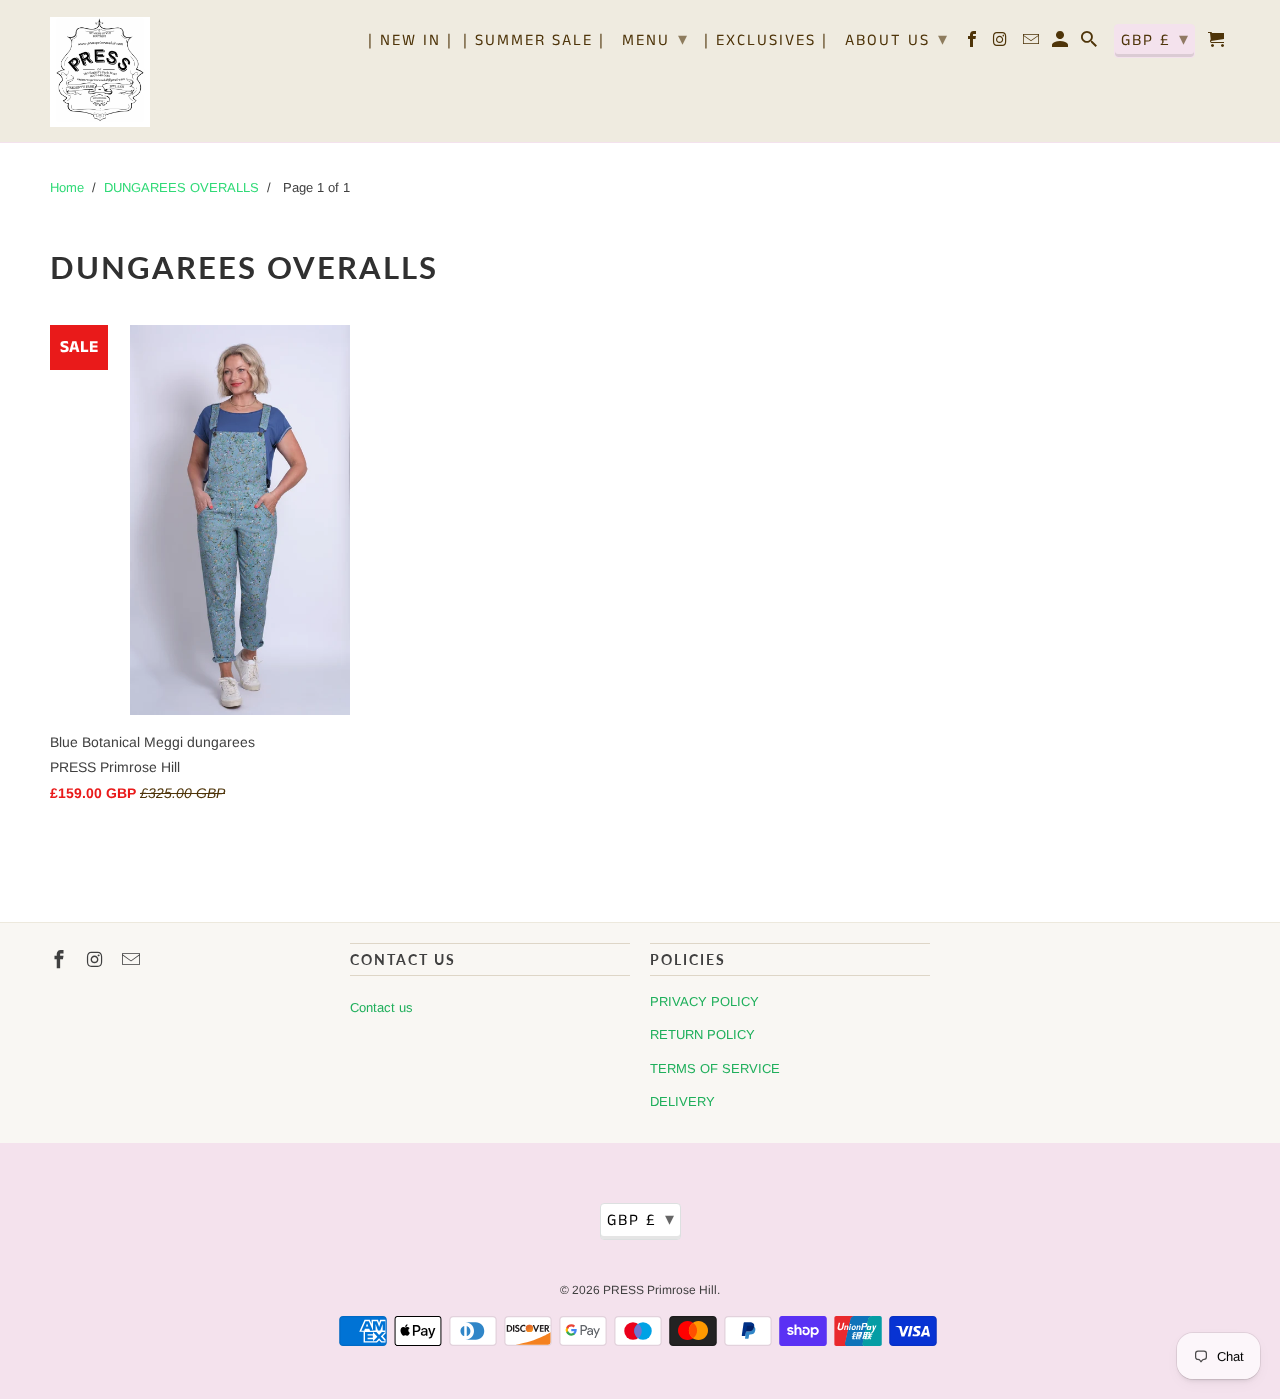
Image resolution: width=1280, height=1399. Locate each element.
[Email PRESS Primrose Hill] (1032, 44)
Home (67, 187)
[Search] (1090, 44)
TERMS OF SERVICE (715, 1068)
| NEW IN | (410, 42)
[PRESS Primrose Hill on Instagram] (1002, 44)
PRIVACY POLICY (704, 1001)
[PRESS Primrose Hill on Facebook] (973, 44)
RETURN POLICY (702, 1034)
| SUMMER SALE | (534, 42)
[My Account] (1061, 44)
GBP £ (1155, 40)
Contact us (381, 1007)
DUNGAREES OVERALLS (181, 187)
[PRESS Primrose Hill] (100, 71)
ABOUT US (897, 40)
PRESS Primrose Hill (660, 1290)
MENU (655, 40)
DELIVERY (682, 1101)
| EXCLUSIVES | (766, 42)
